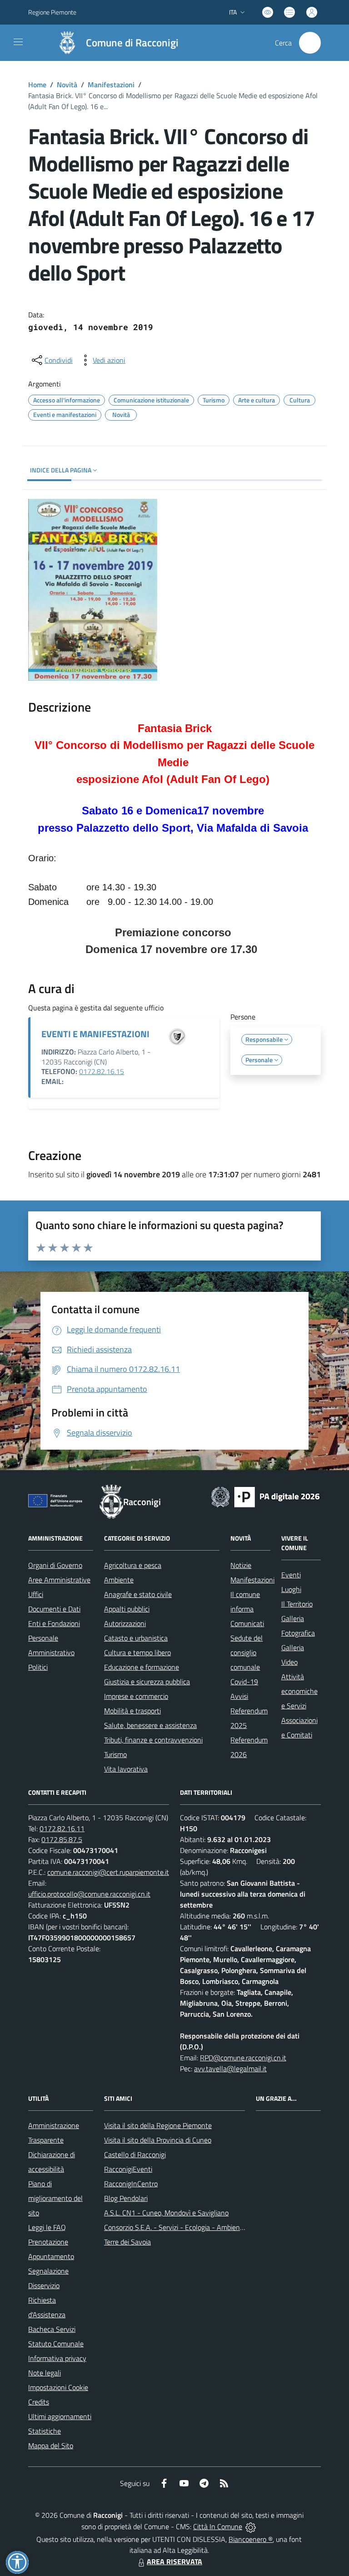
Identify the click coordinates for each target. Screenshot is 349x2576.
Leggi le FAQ (47, 2227)
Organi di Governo (55, 1565)
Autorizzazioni (125, 1623)
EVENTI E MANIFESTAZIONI (95, 1034)
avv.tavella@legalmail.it (230, 2069)
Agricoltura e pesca (133, 1565)
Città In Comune (218, 2526)
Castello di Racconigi (135, 2154)
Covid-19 (244, 1682)
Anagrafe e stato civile (138, 1594)
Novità (67, 85)
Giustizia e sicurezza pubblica (147, 1682)
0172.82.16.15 (102, 1071)
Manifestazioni (111, 85)
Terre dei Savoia (127, 2242)
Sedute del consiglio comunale (247, 1652)
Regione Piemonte (52, 12)
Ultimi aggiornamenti (60, 2416)
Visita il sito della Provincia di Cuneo (158, 2140)
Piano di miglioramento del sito (55, 2198)
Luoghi (291, 1589)
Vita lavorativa (126, 1769)
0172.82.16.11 (62, 1828)
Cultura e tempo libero (137, 1652)
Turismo (115, 1754)
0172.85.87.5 (62, 1839)
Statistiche (45, 2431)
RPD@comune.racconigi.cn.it (243, 2058)
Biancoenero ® (251, 2539)
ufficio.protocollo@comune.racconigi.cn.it (89, 1894)
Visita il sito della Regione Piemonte (158, 2125)
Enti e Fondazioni (54, 1623)
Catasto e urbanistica (136, 1638)
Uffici (36, 1594)
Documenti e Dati (54, 1609)
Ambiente (119, 1580)
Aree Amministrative (59, 1580)
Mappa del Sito (51, 2445)
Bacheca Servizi (52, 2329)
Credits (39, 2402)
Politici (38, 1667)
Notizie (241, 1565)
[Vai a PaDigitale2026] (265, 1496)
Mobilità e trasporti (132, 1711)
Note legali (45, 2373)
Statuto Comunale (56, 2344)
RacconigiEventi (128, 2169)
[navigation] (18, 42)
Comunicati (247, 1623)
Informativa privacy (57, 2358)
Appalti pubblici (127, 1609)
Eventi (291, 1575)
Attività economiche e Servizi (299, 1691)
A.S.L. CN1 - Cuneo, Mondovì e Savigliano (166, 2213)
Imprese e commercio (136, 1696)
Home (37, 85)
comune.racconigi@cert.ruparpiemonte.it (108, 1872)
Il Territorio (297, 1604)
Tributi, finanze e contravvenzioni (153, 1740)
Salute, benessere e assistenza (150, 1725)
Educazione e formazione (142, 1667)
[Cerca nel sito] (310, 43)
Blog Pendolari (126, 2198)
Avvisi (239, 1696)
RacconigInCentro (131, 2184)
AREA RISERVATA (174, 2561)
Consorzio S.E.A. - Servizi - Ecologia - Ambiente (175, 2227)
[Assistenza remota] (251, 2526)
